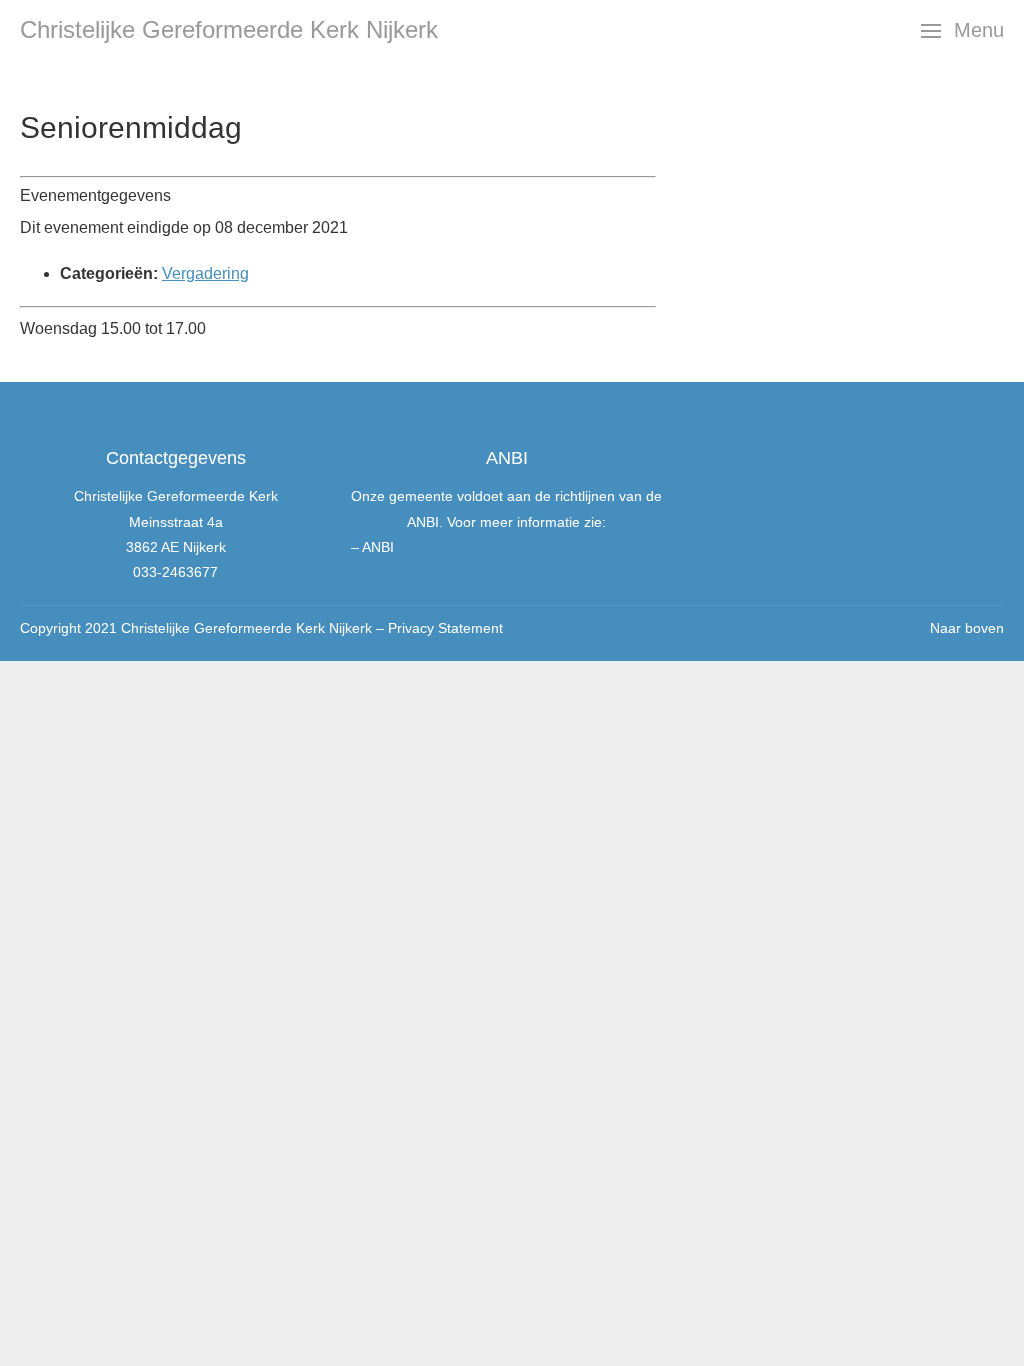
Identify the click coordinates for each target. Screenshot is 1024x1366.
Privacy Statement (445, 628)
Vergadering (205, 273)
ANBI (378, 547)
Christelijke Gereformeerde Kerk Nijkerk (229, 29)
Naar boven (967, 628)
